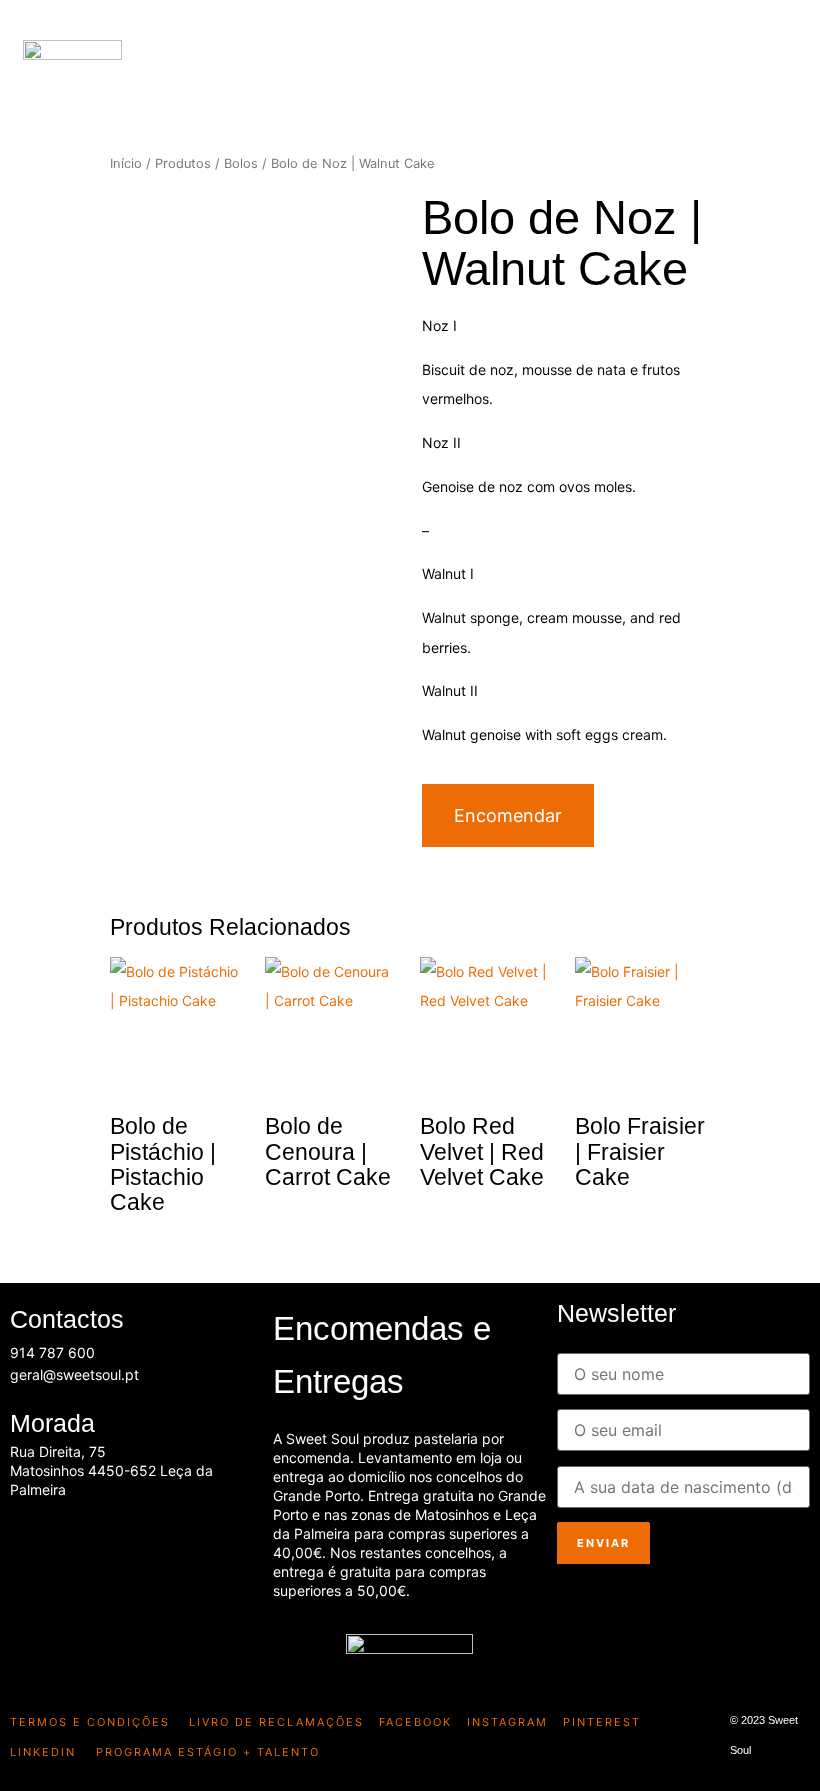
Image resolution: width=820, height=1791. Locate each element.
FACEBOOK (415, 1722)
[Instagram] (94, 1540)
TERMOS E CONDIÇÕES (90, 1722)
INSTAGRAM (507, 1722)
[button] (792, 65)
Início (126, 163)
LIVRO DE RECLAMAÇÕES (274, 1722)
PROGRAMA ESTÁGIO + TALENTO (208, 1752)
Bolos (241, 163)
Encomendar (508, 815)
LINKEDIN (43, 1752)
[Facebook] (35, 1540)
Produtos (183, 163)
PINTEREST (602, 1722)
